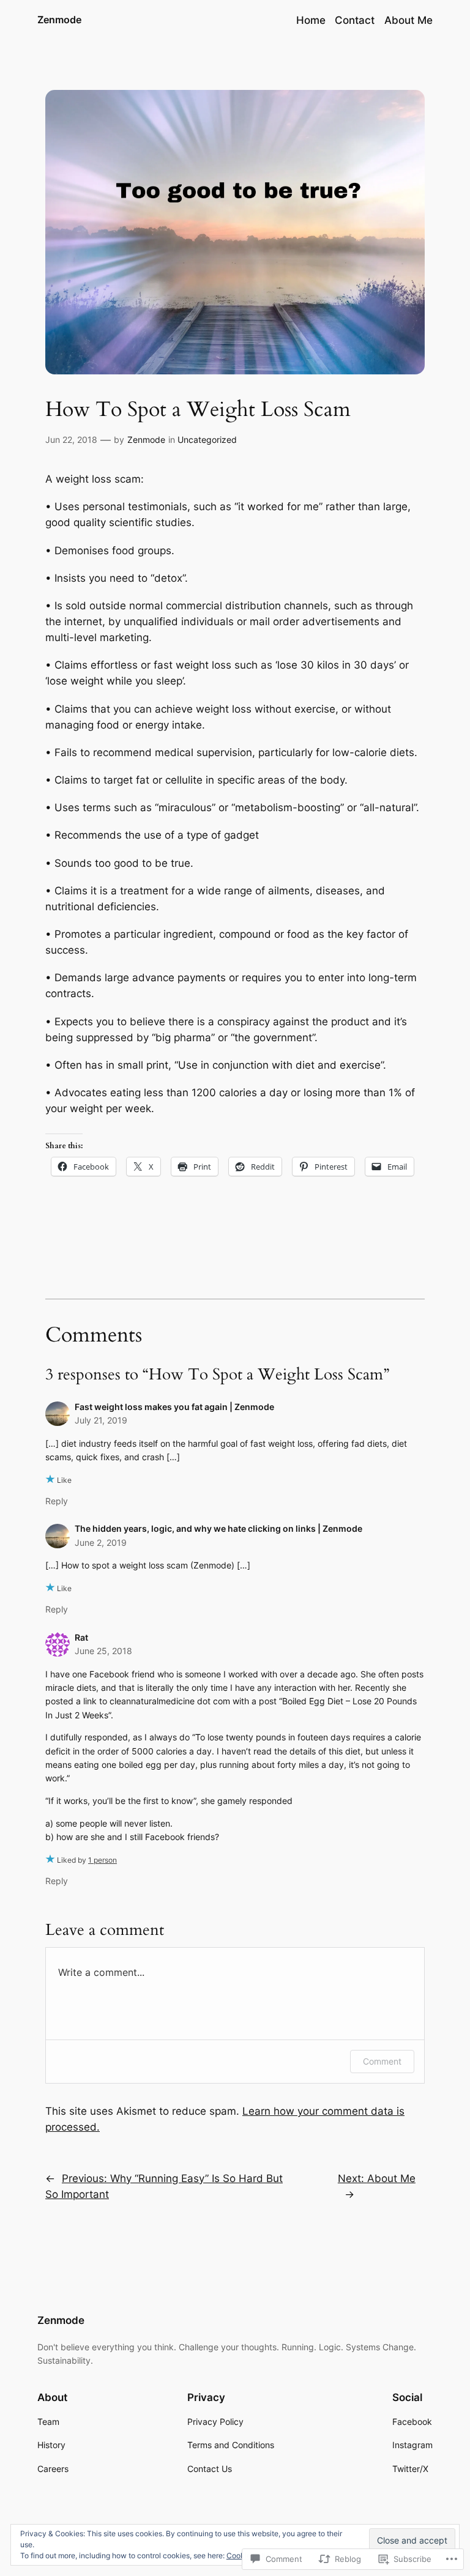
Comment (382, 2061)
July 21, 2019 (101, 1420)
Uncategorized (207, 440)
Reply (57, 1501)
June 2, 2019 (101, 1542)
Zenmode (59, 20)
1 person (103, 1860)
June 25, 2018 (103, 1651)
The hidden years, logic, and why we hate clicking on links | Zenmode (218, 1528)
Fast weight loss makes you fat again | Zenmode (174, 1407)
